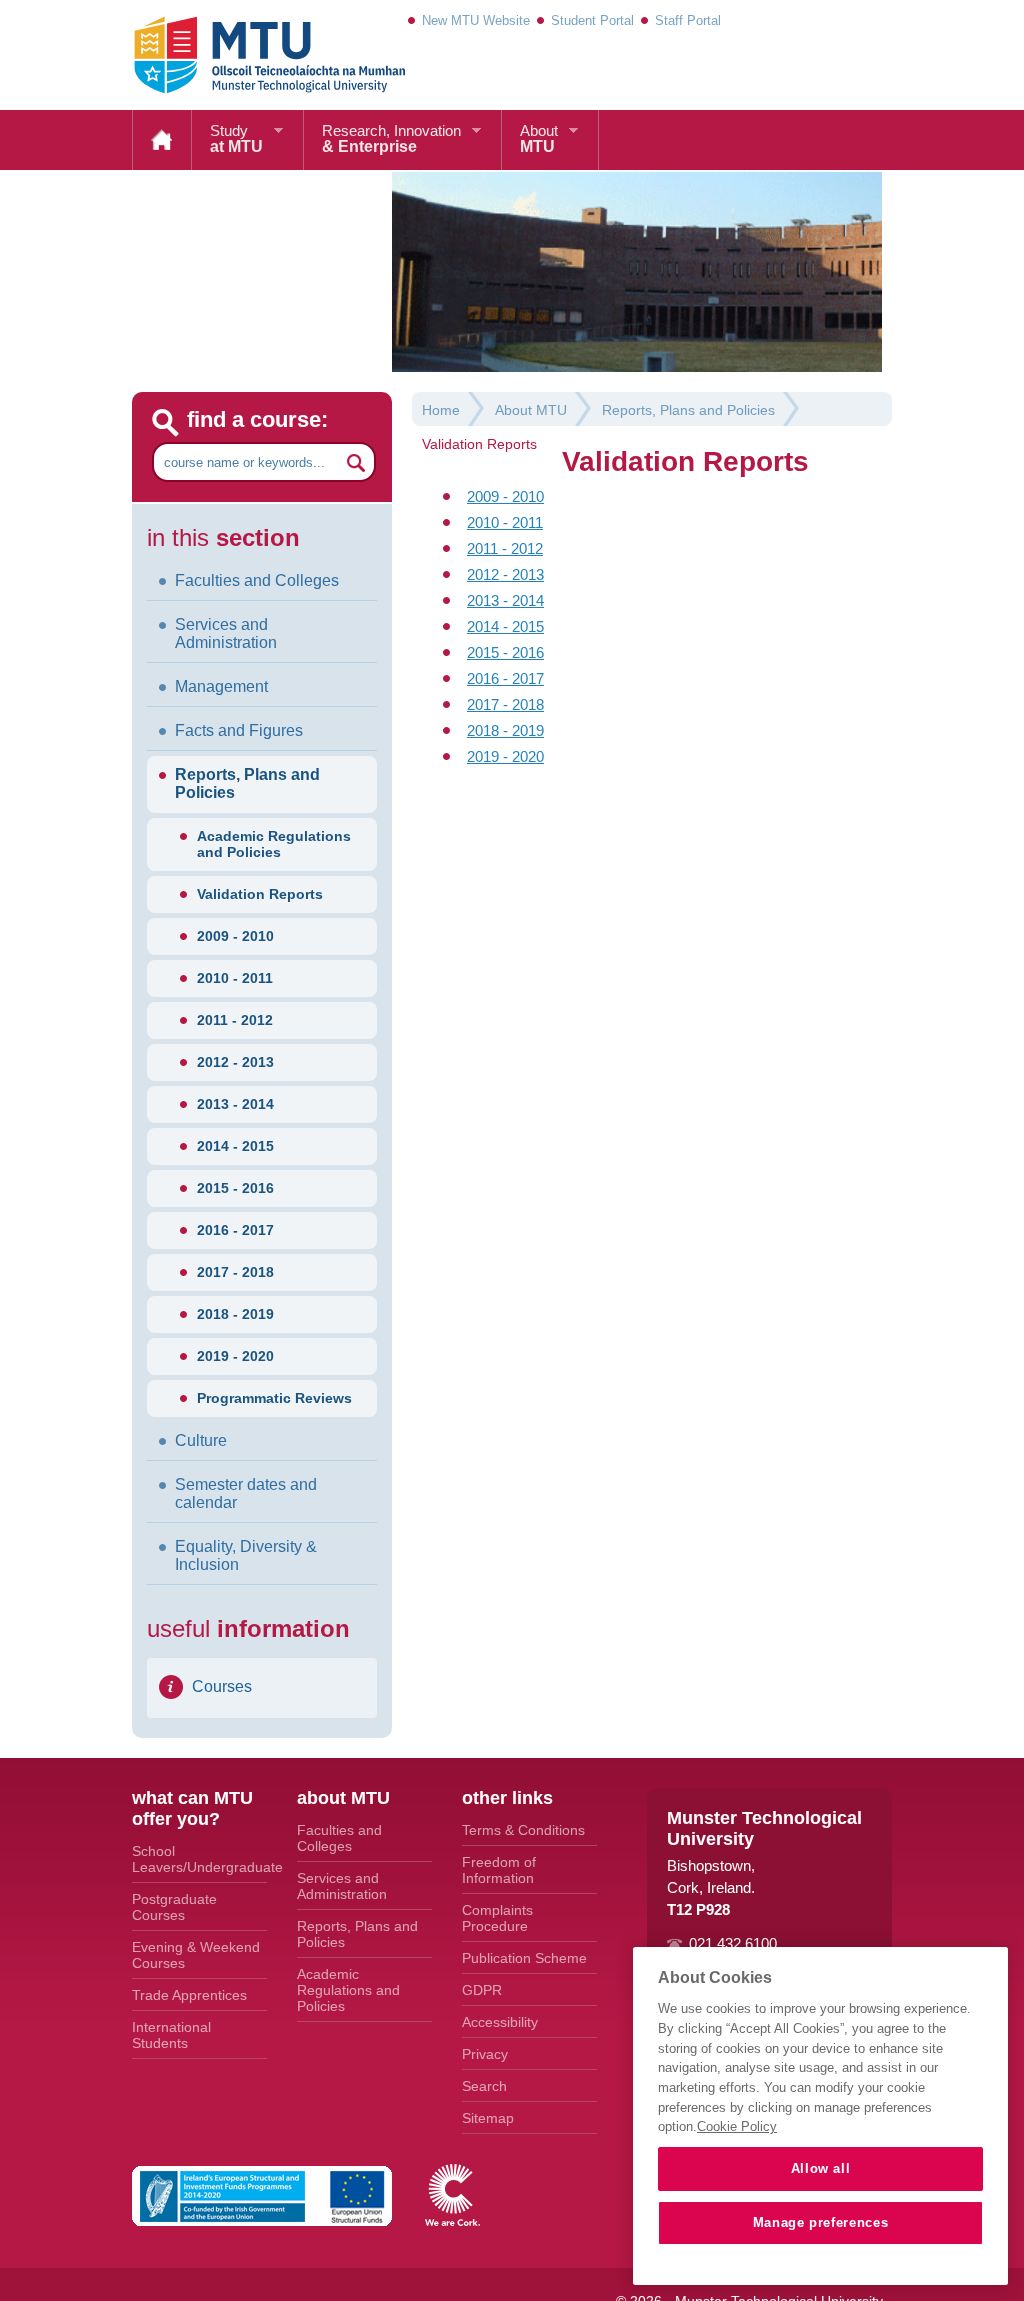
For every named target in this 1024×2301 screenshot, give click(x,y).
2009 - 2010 (235, 936)
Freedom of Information (499, 1870)
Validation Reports (260, 894)
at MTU (236, 138)
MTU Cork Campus (245, 55)
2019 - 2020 (235, 1356)
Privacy (485, 2054)
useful (248, 1628)
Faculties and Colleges (257, 580)
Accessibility (500, 2022)
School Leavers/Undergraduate (199, 1859)
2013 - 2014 (235, 1104)
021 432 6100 (733, 1943)
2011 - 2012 (235, 1020)
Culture (201, 1440)
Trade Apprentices (189, 1995)
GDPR (482, 1990)
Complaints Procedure (497, 1918)
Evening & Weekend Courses (196, 1955)
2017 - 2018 (235, 1272)
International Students (171, 2035)
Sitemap (488, 2118)
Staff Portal (688, 20)
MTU (539, 138)
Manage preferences (821, 2222)
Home (162, 140)
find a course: (257, 419)
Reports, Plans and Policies (247, 783)
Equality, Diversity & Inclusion (246, 1555)
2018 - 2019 (235, 1314)
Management (221, 686)
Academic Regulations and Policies (274, 844)
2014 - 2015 (235, 1146)
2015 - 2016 (235, 1188)
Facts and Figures (239, 730)
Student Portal (592, 20)
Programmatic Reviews (274, 1398)
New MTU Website (476, 20)
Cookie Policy (737, 2126)
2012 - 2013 (235, 1062)
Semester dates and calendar (246, 1493)
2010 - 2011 (235, 978)
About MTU (531, 410)
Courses (222, 1686)
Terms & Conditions (523, 1830)
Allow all (821, 2168)
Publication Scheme (524, 1958)
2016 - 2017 (235, 1230)
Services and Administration (226, 633)
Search (484, 2086)
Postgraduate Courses (174, 1907)
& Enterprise (391, 138)
